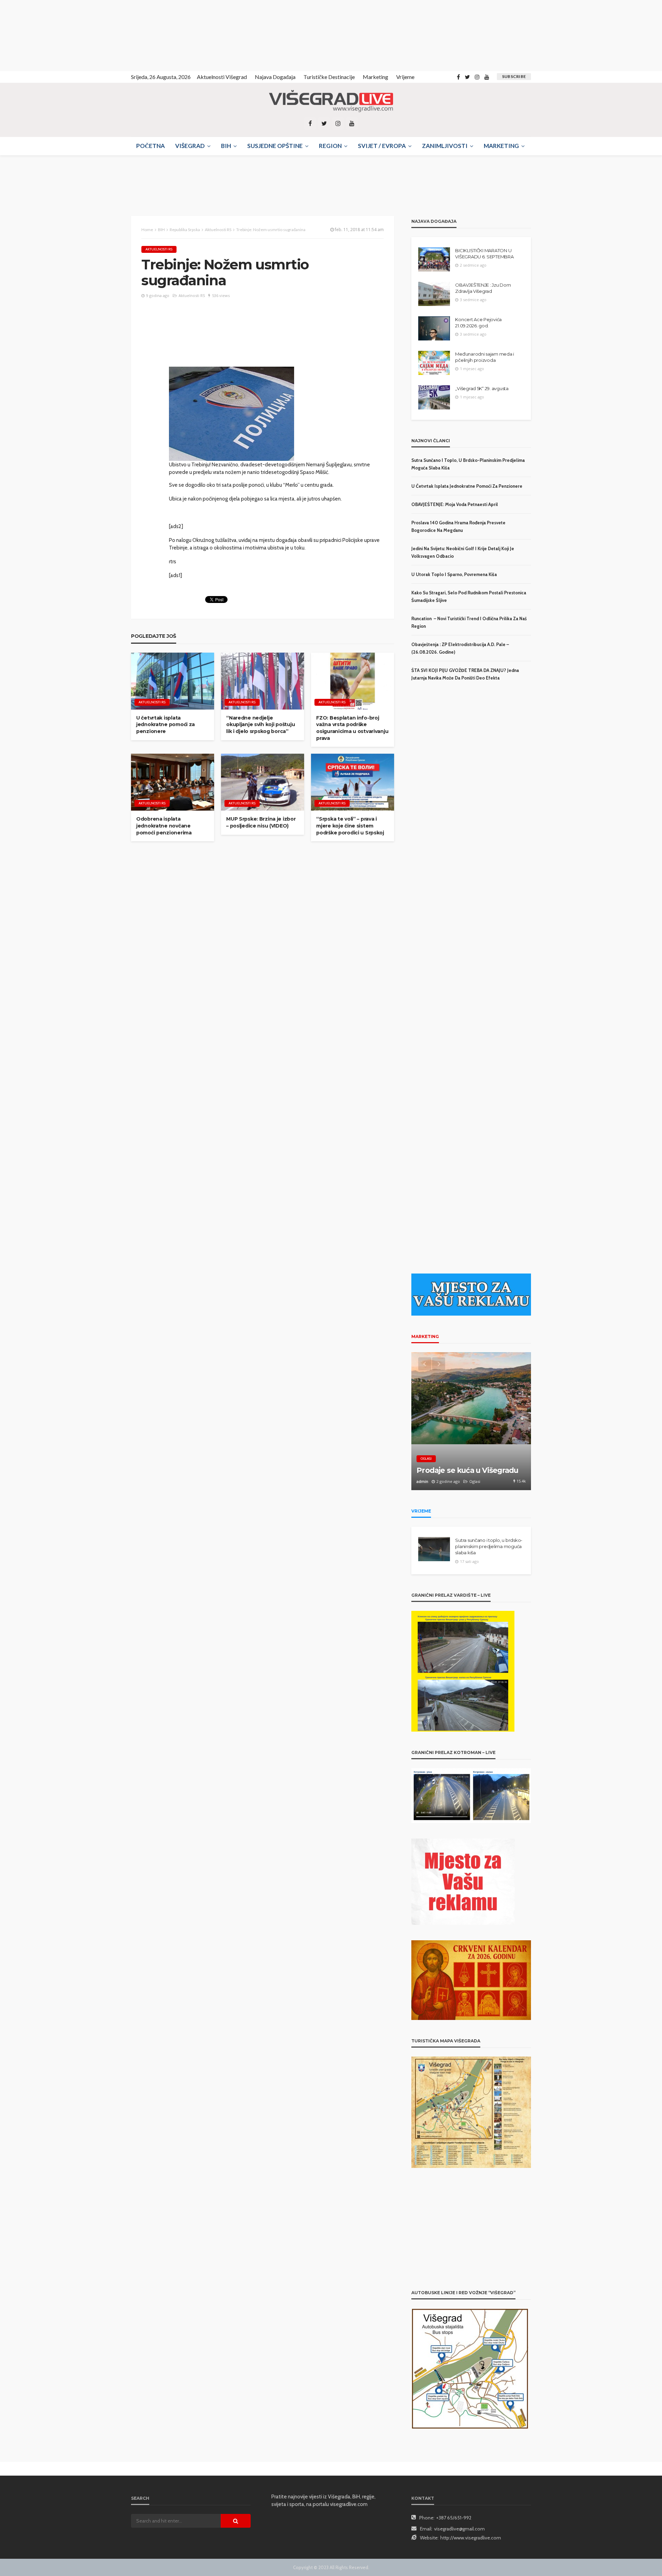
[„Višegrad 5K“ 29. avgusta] (434, 397)
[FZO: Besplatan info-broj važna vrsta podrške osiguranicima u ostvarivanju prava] (353, 681)
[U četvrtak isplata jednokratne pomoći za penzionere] (173, 681)
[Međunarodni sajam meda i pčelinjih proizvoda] (434, 363)
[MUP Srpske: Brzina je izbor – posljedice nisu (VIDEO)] (263, 782)
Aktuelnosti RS (159, 249)
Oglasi (426, 1459)
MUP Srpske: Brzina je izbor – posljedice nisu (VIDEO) (261, 822)
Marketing (375, 77)
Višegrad (190, 146)
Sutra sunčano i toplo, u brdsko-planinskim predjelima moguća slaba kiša (489, 1546)
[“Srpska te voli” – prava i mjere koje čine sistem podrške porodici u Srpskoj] (353, 782)
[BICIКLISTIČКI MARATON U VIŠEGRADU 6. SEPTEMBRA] (434, 259)
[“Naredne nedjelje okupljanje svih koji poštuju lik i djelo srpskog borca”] (263, 681)
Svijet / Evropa (382, 146)
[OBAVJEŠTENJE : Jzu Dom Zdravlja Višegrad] (434, 294)
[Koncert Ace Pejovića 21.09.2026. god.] (434, 328)
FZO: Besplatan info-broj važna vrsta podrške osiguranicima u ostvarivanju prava (352, 728)
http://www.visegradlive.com (471, 2538)
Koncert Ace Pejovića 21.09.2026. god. (478, 323)
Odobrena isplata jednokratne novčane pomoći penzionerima (164, 826)
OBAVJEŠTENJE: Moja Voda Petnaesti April (455, 504)
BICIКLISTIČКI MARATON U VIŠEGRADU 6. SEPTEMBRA (484, 254)
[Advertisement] (62, 34)
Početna (151, 146)
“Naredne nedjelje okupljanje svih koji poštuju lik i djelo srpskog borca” (260, 725)
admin (422, 1481)
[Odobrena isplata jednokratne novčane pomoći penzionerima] (173, 782)
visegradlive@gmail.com (459, 2529)
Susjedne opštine (275, 146)
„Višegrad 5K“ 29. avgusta (482, 388)
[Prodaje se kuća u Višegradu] (471, 1421)
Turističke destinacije (329, 77)
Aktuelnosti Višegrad (222, 77)
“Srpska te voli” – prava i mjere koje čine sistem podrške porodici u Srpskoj (350, 826)
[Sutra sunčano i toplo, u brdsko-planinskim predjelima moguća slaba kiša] (434, 1549)
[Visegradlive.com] (331, 101)
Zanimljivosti (445, 146)
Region (330, 146)
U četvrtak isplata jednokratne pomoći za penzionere (165, 725)
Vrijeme (405, 77)
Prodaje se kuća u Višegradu (467, 1470)
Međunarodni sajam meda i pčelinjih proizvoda (485, 357)
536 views (221, 295)
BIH (226, 146)
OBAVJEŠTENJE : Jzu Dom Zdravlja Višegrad (483, 288)
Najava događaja (275, 77)
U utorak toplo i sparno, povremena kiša (454, 574)
